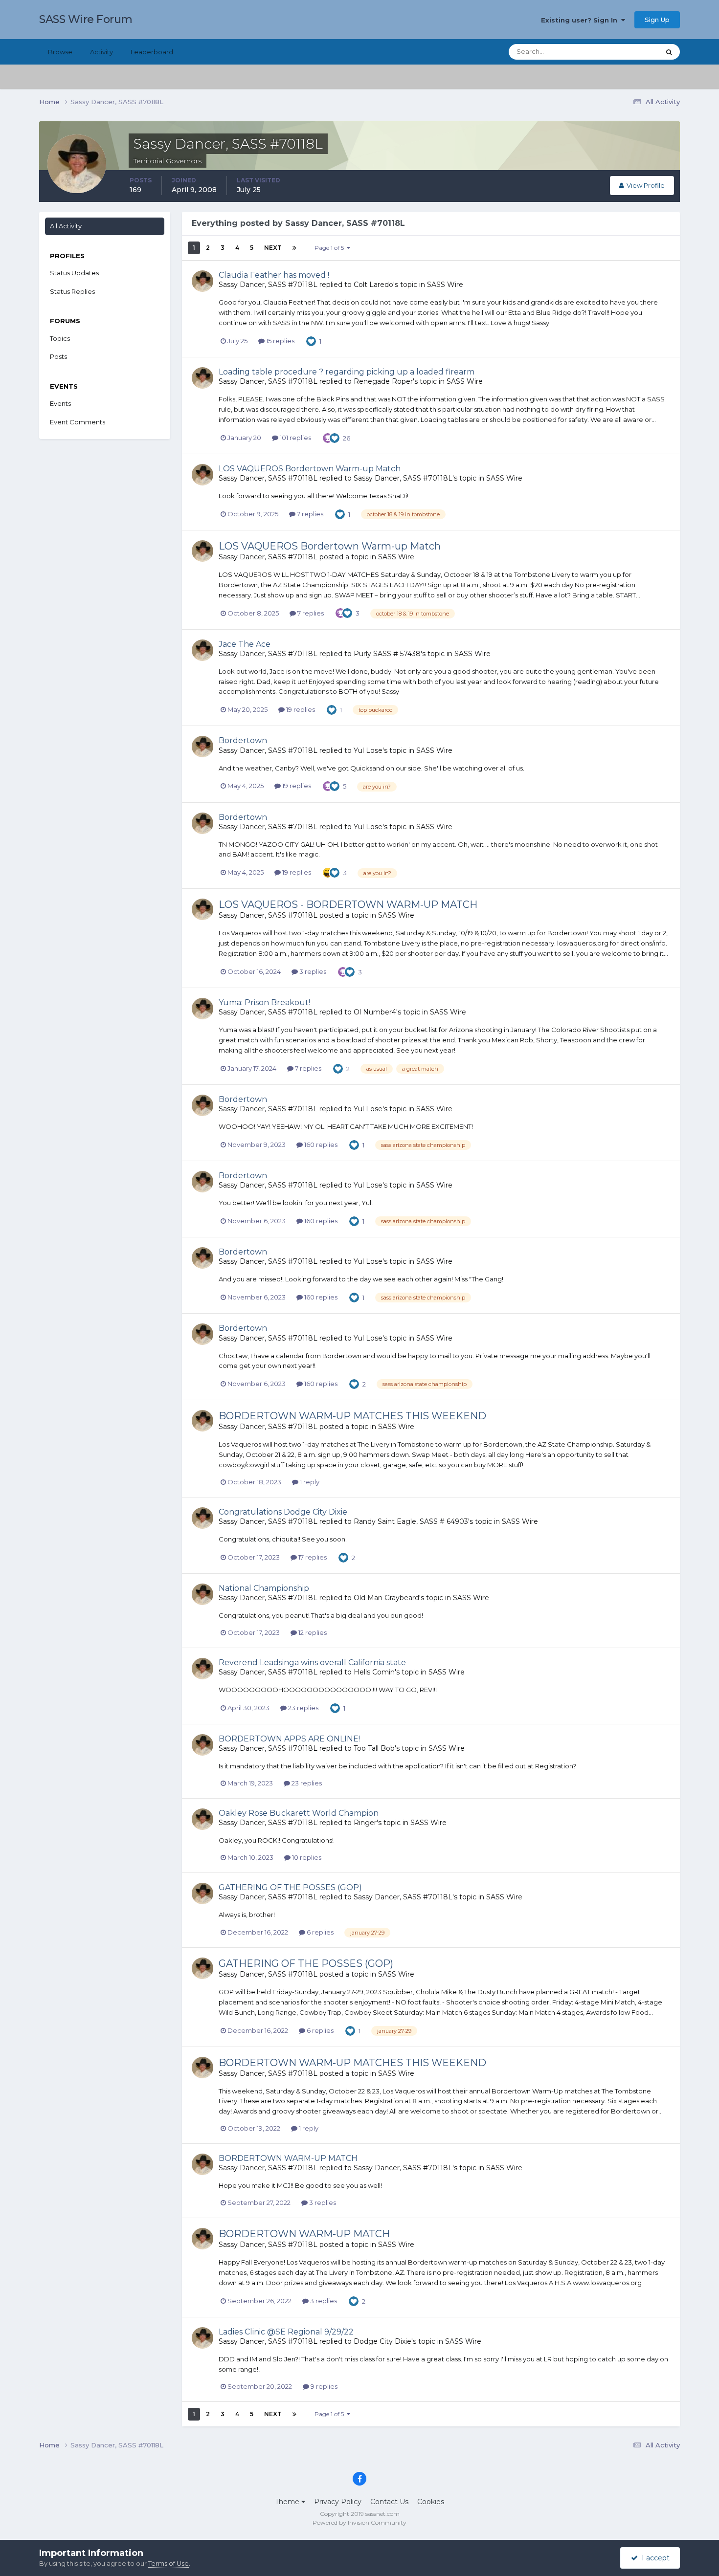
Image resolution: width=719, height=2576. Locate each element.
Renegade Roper (383, 381)
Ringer (365, 1823)
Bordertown (243, 740)
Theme (288, 2502)
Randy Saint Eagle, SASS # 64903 (411, 1521)
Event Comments (78, 422)
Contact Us (389, 2502)
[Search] (669, 52)
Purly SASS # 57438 (387, 654)
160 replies (320, 1145)
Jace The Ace (245, 644)
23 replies (303, 1708)
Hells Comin (374, 1672)
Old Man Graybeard (386, 1598)
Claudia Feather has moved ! (274, 275)
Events (60, 403)
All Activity (66, 226)
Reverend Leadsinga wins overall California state (312, 1662)
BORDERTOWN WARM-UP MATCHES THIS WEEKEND (352, 1416)
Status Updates (624, 52)
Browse (60, 52)
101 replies (295, 438)
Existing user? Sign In (581, 20)
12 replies (312, 1632)
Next (273, 248)
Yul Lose (368, 750)
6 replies (319, 1932)
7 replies (309, 514)
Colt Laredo (373, 285)
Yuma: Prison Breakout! (264, 1002)
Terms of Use (169, 2563)
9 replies (323, 2386)
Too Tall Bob (374, 1748)
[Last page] (294, 248)
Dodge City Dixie (382, 2341)
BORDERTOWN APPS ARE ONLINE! (289, 1739)
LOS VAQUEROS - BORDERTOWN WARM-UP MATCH (348, 904)
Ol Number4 (375, 1012)
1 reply (309, 1482)
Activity (101, 52)
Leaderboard (152, 52)
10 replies (306, 1857)
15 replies (280, 341)
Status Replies (72, 291)
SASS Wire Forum (86, 19)
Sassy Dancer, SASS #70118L (268, 285)
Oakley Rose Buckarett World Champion (299, 1813)
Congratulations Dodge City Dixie (283, 1512)
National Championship (264, 1588)
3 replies (312, 971)
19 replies (300, 709)
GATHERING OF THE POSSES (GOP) (290, 1887)
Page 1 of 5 (331, 248)
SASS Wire (445, 285)
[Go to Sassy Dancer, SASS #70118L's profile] (202, 281)
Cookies (431, 2502)
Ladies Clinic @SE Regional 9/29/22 (286, 2332)
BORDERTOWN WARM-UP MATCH (288, 2158)
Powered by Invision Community (359, 2522)
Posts (58, 356)
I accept (654, 2558)
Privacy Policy (338, 2502)
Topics (60, 338)
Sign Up (657, 20)
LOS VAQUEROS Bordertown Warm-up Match (310, 469)
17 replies (312, 1557)
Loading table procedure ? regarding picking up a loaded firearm (347, 372)
